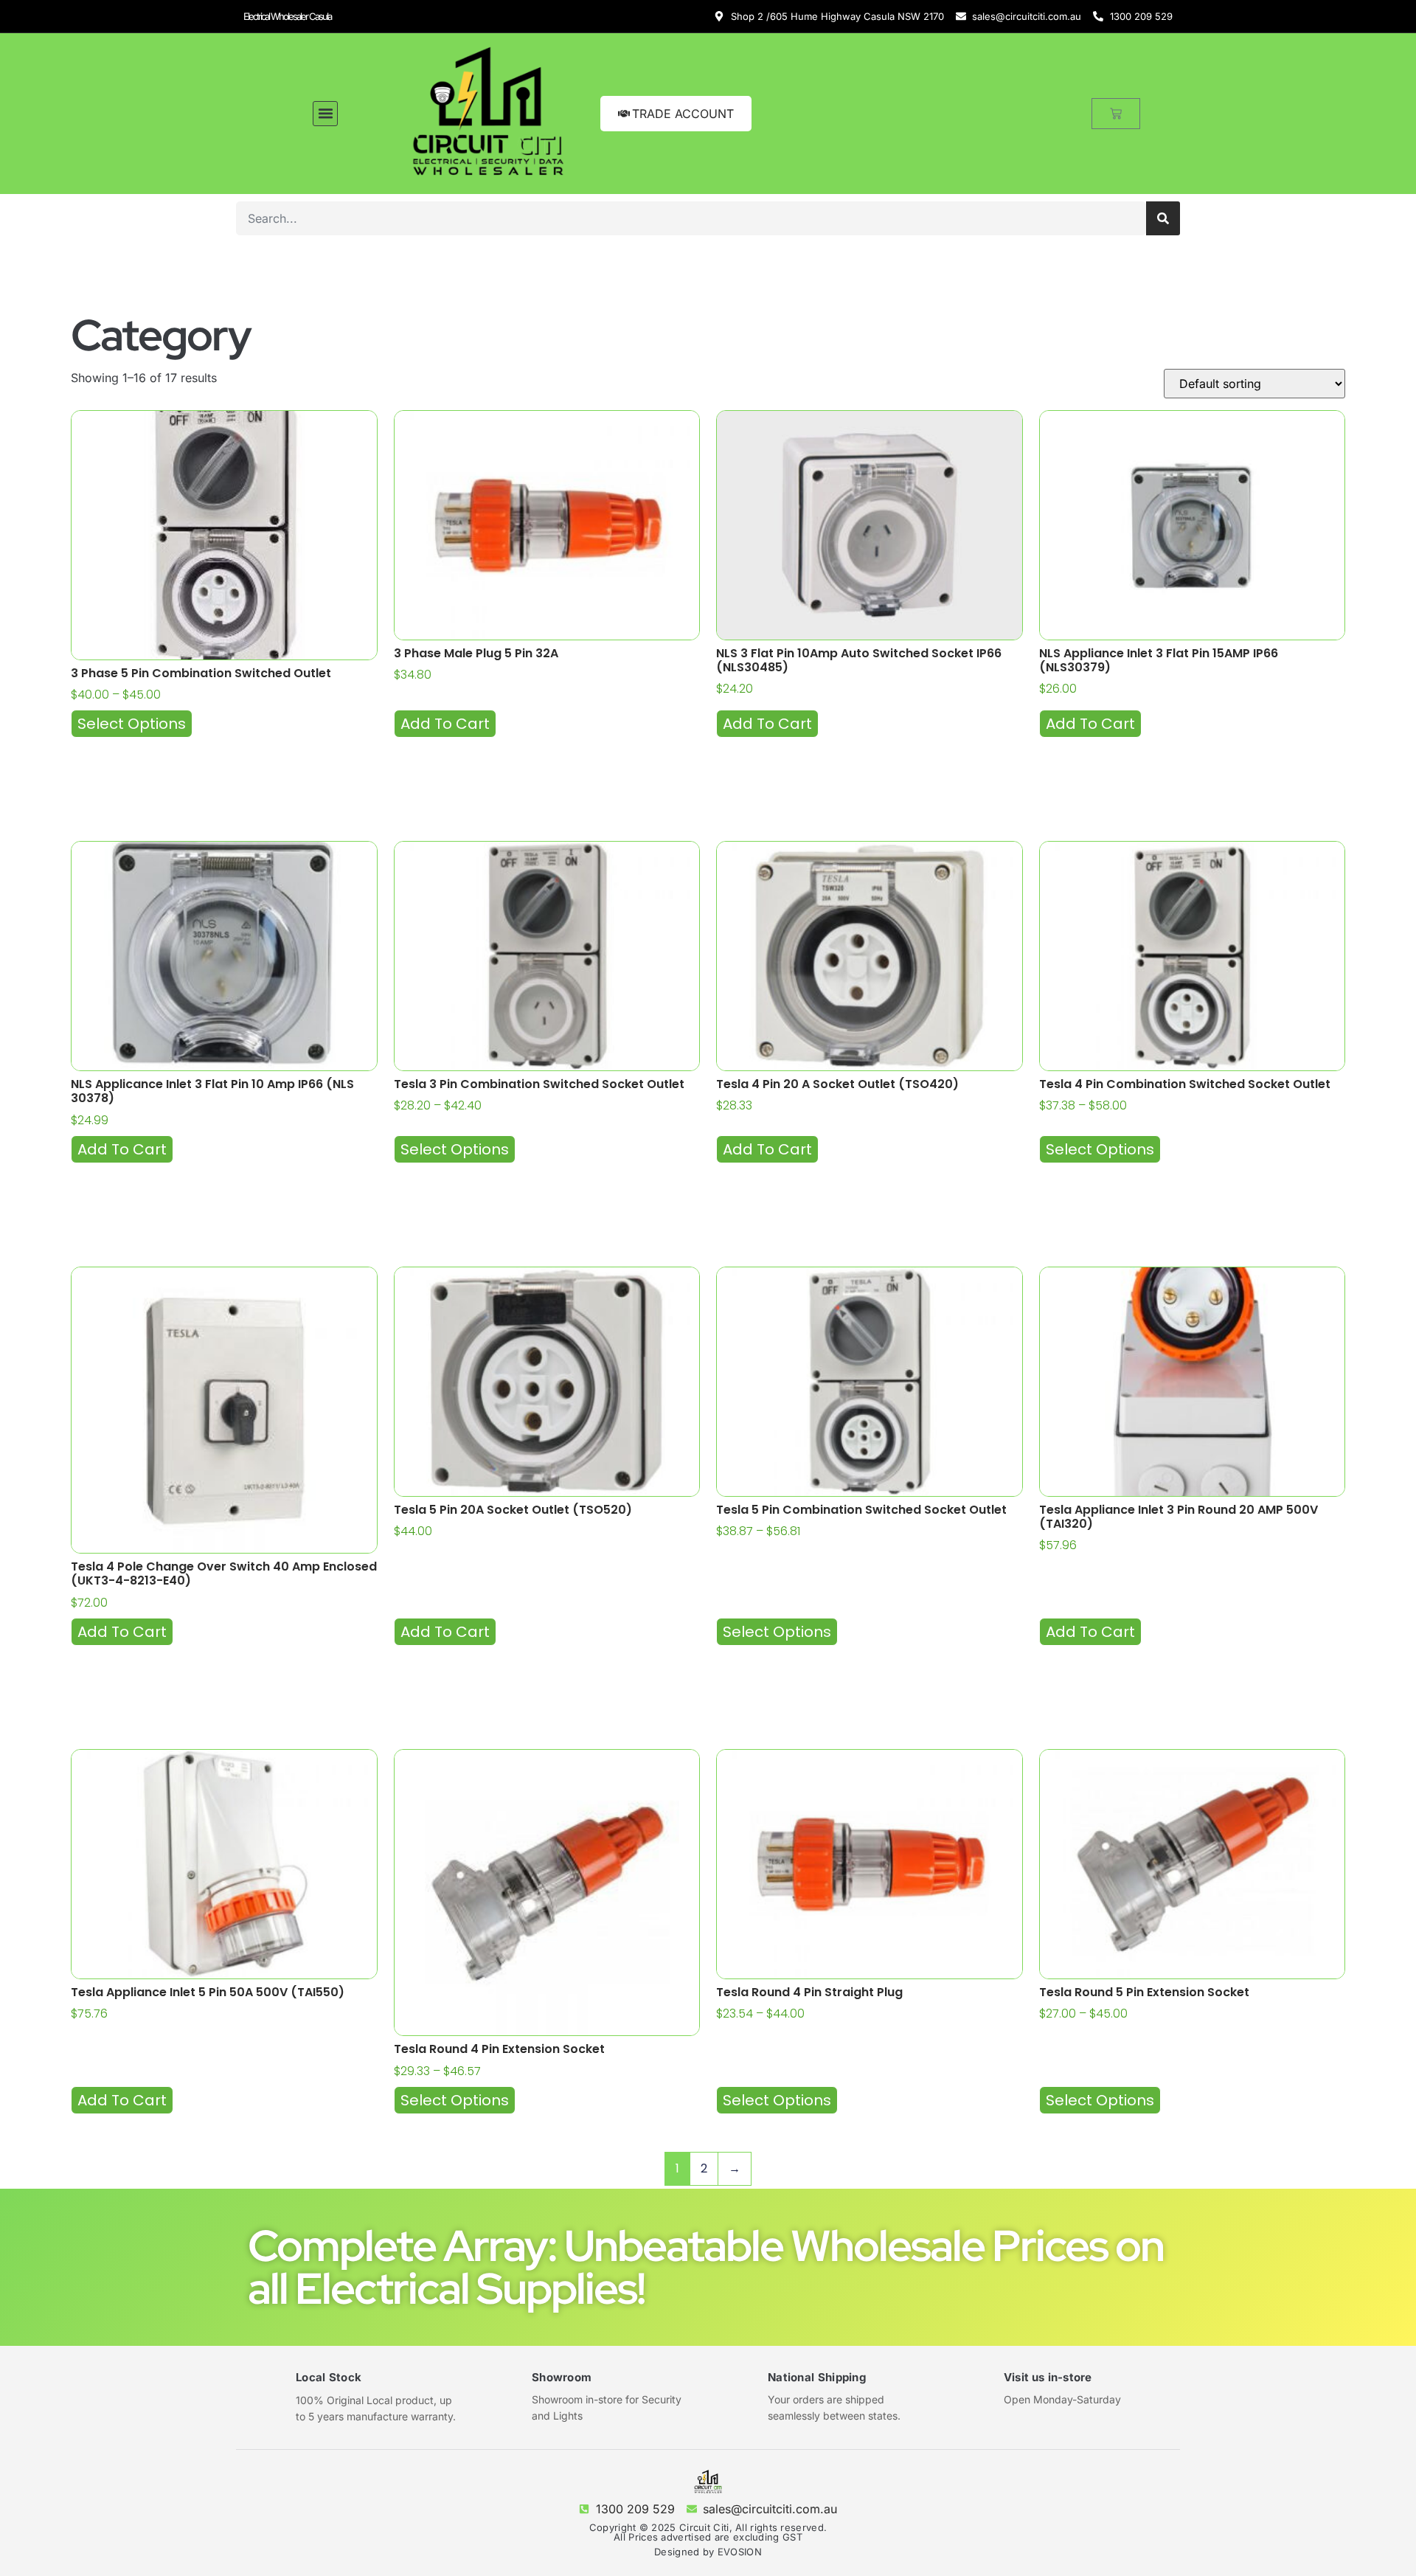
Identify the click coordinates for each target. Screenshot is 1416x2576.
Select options (132, 724)
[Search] (1163, 218)
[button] (325, 114)
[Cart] (1116, 114)
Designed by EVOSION (708, 2552)
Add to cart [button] (445, 724)
